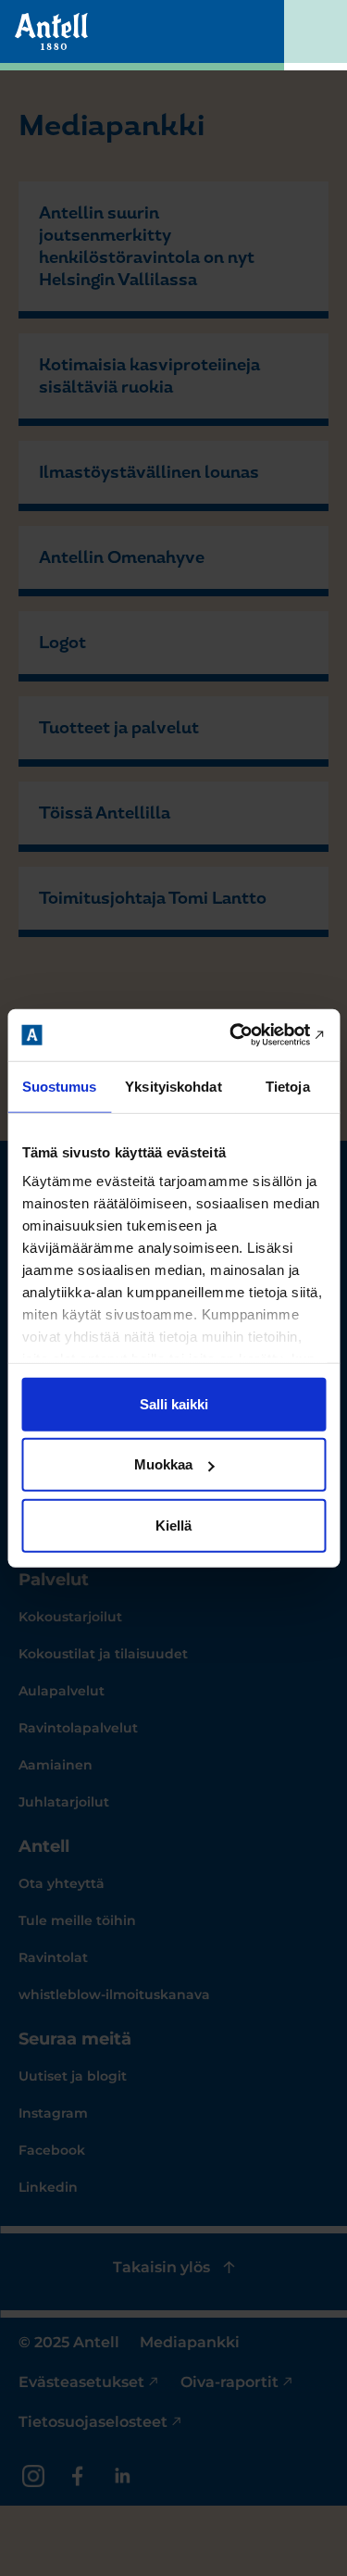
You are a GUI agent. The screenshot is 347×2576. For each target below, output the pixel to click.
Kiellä (173, 1525)
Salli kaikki (174, 1403)
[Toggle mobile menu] (316, 35)
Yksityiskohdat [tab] (173, 1086)
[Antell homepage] (51, 31)
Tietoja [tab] (288, 1086)
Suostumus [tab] (60, 1086)
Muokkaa (163, 1464)
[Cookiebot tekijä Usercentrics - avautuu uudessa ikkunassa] (247, 1035)
